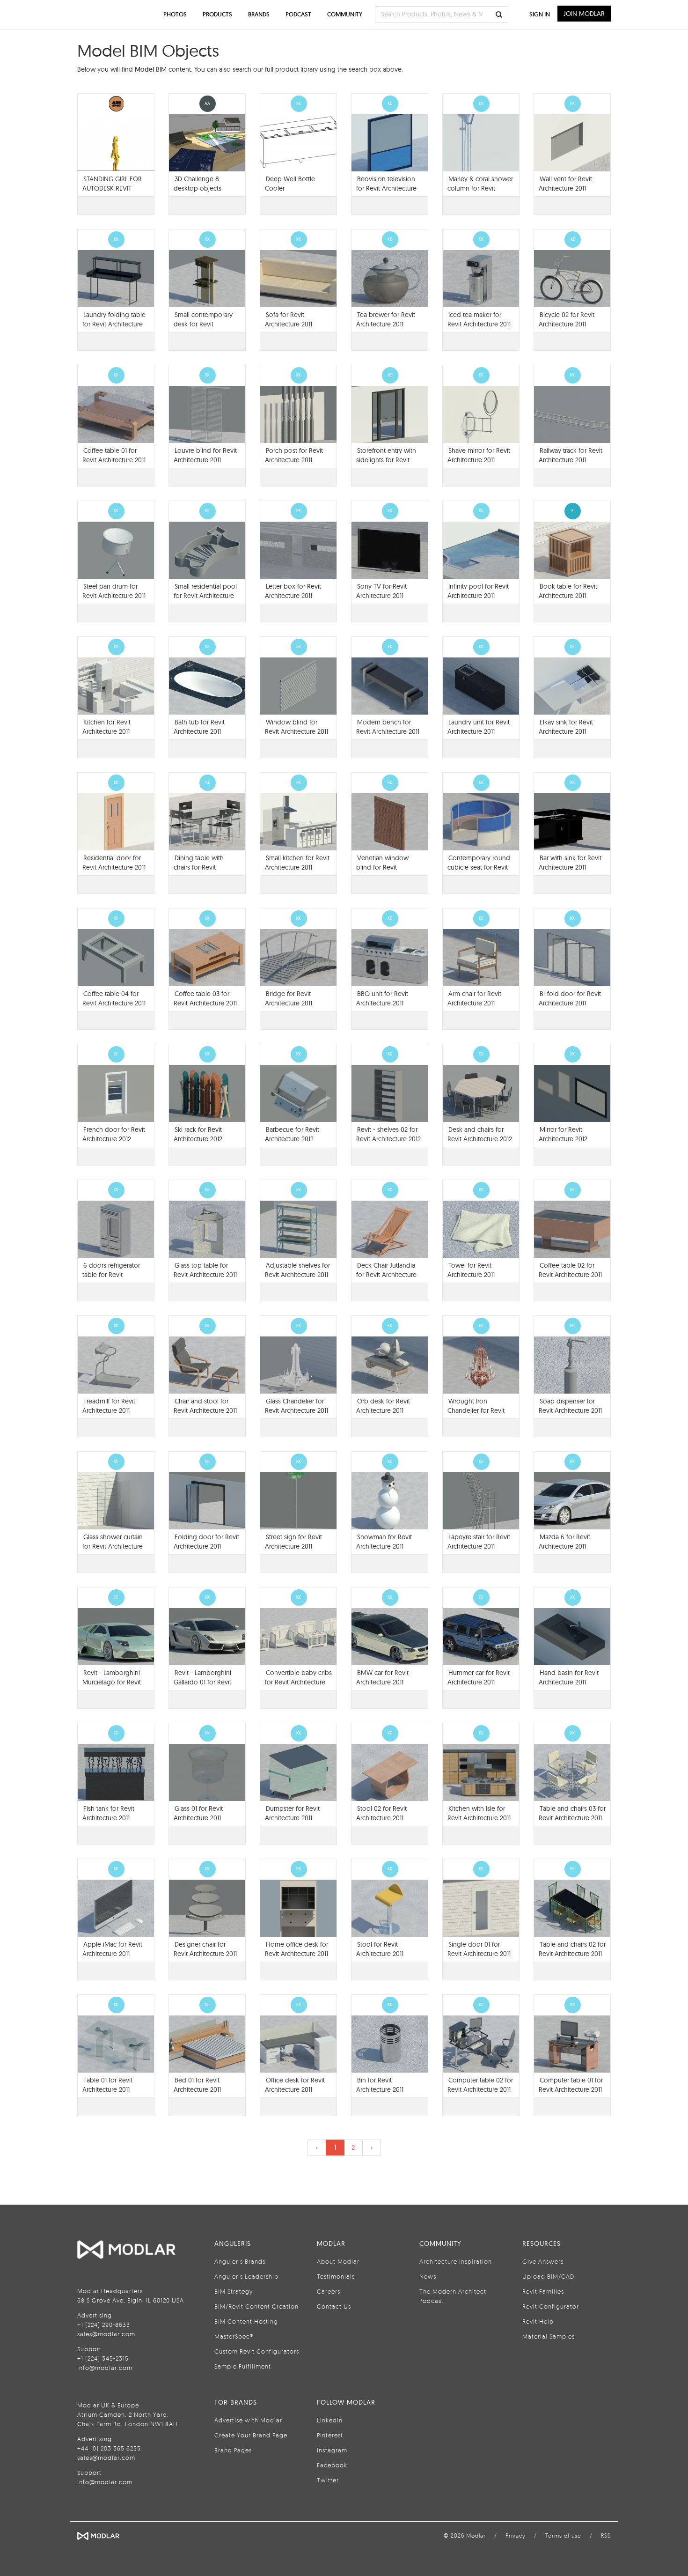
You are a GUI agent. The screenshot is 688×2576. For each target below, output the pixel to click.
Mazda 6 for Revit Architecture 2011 (564, 1542)
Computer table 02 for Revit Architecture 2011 (480, 2085)
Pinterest (330, 2435)
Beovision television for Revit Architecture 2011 (386, 188)
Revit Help (538, 2321)
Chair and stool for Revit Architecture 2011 (205, 1406)
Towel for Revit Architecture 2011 (471, 1270)
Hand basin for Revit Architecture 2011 (569, 1677)
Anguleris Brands (240, 2261)
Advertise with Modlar (248, 2420)
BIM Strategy (234, 2291)
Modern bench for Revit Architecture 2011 (388, 727)
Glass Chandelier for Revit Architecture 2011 (296, 1406)
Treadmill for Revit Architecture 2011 (109, 1406)
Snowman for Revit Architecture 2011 (384, 1542)
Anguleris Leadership (246, 2276)
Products (217, 14)
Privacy (516, 2535)
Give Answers (543, 2261)
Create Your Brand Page (251, 2435)
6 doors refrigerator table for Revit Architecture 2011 (111, 1275)
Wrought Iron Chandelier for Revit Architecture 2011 (476, 1410)
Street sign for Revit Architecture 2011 (293, 1542)
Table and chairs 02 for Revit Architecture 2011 (572, 1949)
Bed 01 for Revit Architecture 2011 (197, 2085)
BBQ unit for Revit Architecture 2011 (382, 998)
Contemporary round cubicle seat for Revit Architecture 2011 (479, 867)
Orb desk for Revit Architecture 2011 (383, 1406)
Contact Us (334, 2306)
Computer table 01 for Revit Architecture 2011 (571, 2085)
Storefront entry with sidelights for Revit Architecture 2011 (386, 460)
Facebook (332, 2465)
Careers (329, 2291)
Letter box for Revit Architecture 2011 (293, 591)
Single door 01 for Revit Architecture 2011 (479, 1949)
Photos (175, 14)
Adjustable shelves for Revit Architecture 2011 (297, 1270)
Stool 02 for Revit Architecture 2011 (381, 1813)
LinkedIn (330, 2420)
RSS (606, 2535)
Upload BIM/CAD (548, 2276)
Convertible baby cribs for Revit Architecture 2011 (298, 1682)
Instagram (332, 2450)
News (428, 2276)
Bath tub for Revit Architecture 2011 (199, 727)
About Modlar (338, 2261)
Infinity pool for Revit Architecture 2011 (478, 591)
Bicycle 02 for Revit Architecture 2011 (567, 319)
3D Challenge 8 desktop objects (198, 184)
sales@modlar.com (106, 2334)
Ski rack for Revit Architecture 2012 (198, 1134)
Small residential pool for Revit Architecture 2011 (205, 596)
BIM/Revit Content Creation (256, 2306)
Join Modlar (584, 14)
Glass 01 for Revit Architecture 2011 (198, 1813)
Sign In (540, 14)
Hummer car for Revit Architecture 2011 (479, 1677)
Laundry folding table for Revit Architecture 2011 (114, 324)
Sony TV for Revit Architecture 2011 (381, 591)
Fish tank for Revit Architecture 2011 (108, 1813)
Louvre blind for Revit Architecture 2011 (205, 455)
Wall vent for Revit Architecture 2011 (565, 184)
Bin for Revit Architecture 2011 (380, 2085)
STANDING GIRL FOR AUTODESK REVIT (112, 184)
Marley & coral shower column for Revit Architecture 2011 (480, 188)
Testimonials (336, 2276)
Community (345, 14)
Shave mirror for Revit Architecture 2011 (479, 455)
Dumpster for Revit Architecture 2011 (292, 1813)
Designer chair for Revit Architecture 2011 (205, 1949)
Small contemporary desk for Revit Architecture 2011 (203, 324)
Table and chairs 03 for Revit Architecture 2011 (572, 1813)
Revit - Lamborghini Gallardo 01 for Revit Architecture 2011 (202, 1682)
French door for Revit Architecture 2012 (114, 1134)
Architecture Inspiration (456, 2261)
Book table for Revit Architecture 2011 (568, 591)
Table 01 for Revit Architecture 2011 (107, 2085)
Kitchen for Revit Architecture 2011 (106, 727)
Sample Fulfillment (243, 2366)
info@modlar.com (105, 2368)
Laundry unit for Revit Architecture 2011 (479, 727)
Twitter (328, 2480)
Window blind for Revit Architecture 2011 (296, 727)
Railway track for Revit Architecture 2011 (571, 455)
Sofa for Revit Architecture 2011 (289, 319)
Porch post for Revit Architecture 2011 (294, 455)
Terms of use (563, 2535)
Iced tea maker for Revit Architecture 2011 (479, 319)
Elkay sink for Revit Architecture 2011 (566, 727)
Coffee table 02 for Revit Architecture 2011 (570, 1270)
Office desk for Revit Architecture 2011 (295, 2085)
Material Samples (549, 2336)
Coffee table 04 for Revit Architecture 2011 (114, 998)
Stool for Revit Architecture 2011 (380, 1949)
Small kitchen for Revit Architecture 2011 (297, 863)
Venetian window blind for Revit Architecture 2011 (382, 867)
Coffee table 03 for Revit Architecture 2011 (205, 998)
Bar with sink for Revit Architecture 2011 (570, 863)
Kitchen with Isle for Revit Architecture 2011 (479, 1813)
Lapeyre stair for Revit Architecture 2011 (479, 1542)
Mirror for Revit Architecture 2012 (563, 1134)
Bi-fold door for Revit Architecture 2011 (570, 998)
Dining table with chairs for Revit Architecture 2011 (199, 867)
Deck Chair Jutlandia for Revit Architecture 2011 (386, 1275)
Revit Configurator (551, 2306)
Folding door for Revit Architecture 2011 (206, 1542)
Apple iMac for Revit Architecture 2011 (112, 1949)
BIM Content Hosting (246, 2321)
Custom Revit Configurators (257, 2351)
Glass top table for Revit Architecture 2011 (205, 1270)
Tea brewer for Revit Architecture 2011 (386, 319)
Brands (259, 14)
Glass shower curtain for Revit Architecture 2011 (113, 1546)
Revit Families (543, 2291)
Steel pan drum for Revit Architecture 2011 (114, 591)
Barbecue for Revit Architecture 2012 (292, 1134)
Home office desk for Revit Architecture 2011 (296, 1949)
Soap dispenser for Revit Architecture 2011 (570, 1406)
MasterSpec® (234, 2336)
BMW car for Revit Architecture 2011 (382, 1677)
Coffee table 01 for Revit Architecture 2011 (114, 455)
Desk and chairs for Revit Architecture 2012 (480, 1134)
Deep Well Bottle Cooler (290, 184)
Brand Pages (233, 2450)
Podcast (298, 14)
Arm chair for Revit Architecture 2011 (474, 998)
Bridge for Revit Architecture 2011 (289, 998)
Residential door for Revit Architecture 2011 (114, 863)
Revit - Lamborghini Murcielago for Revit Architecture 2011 (112, 1682)
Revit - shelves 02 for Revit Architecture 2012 (388, 1134)
